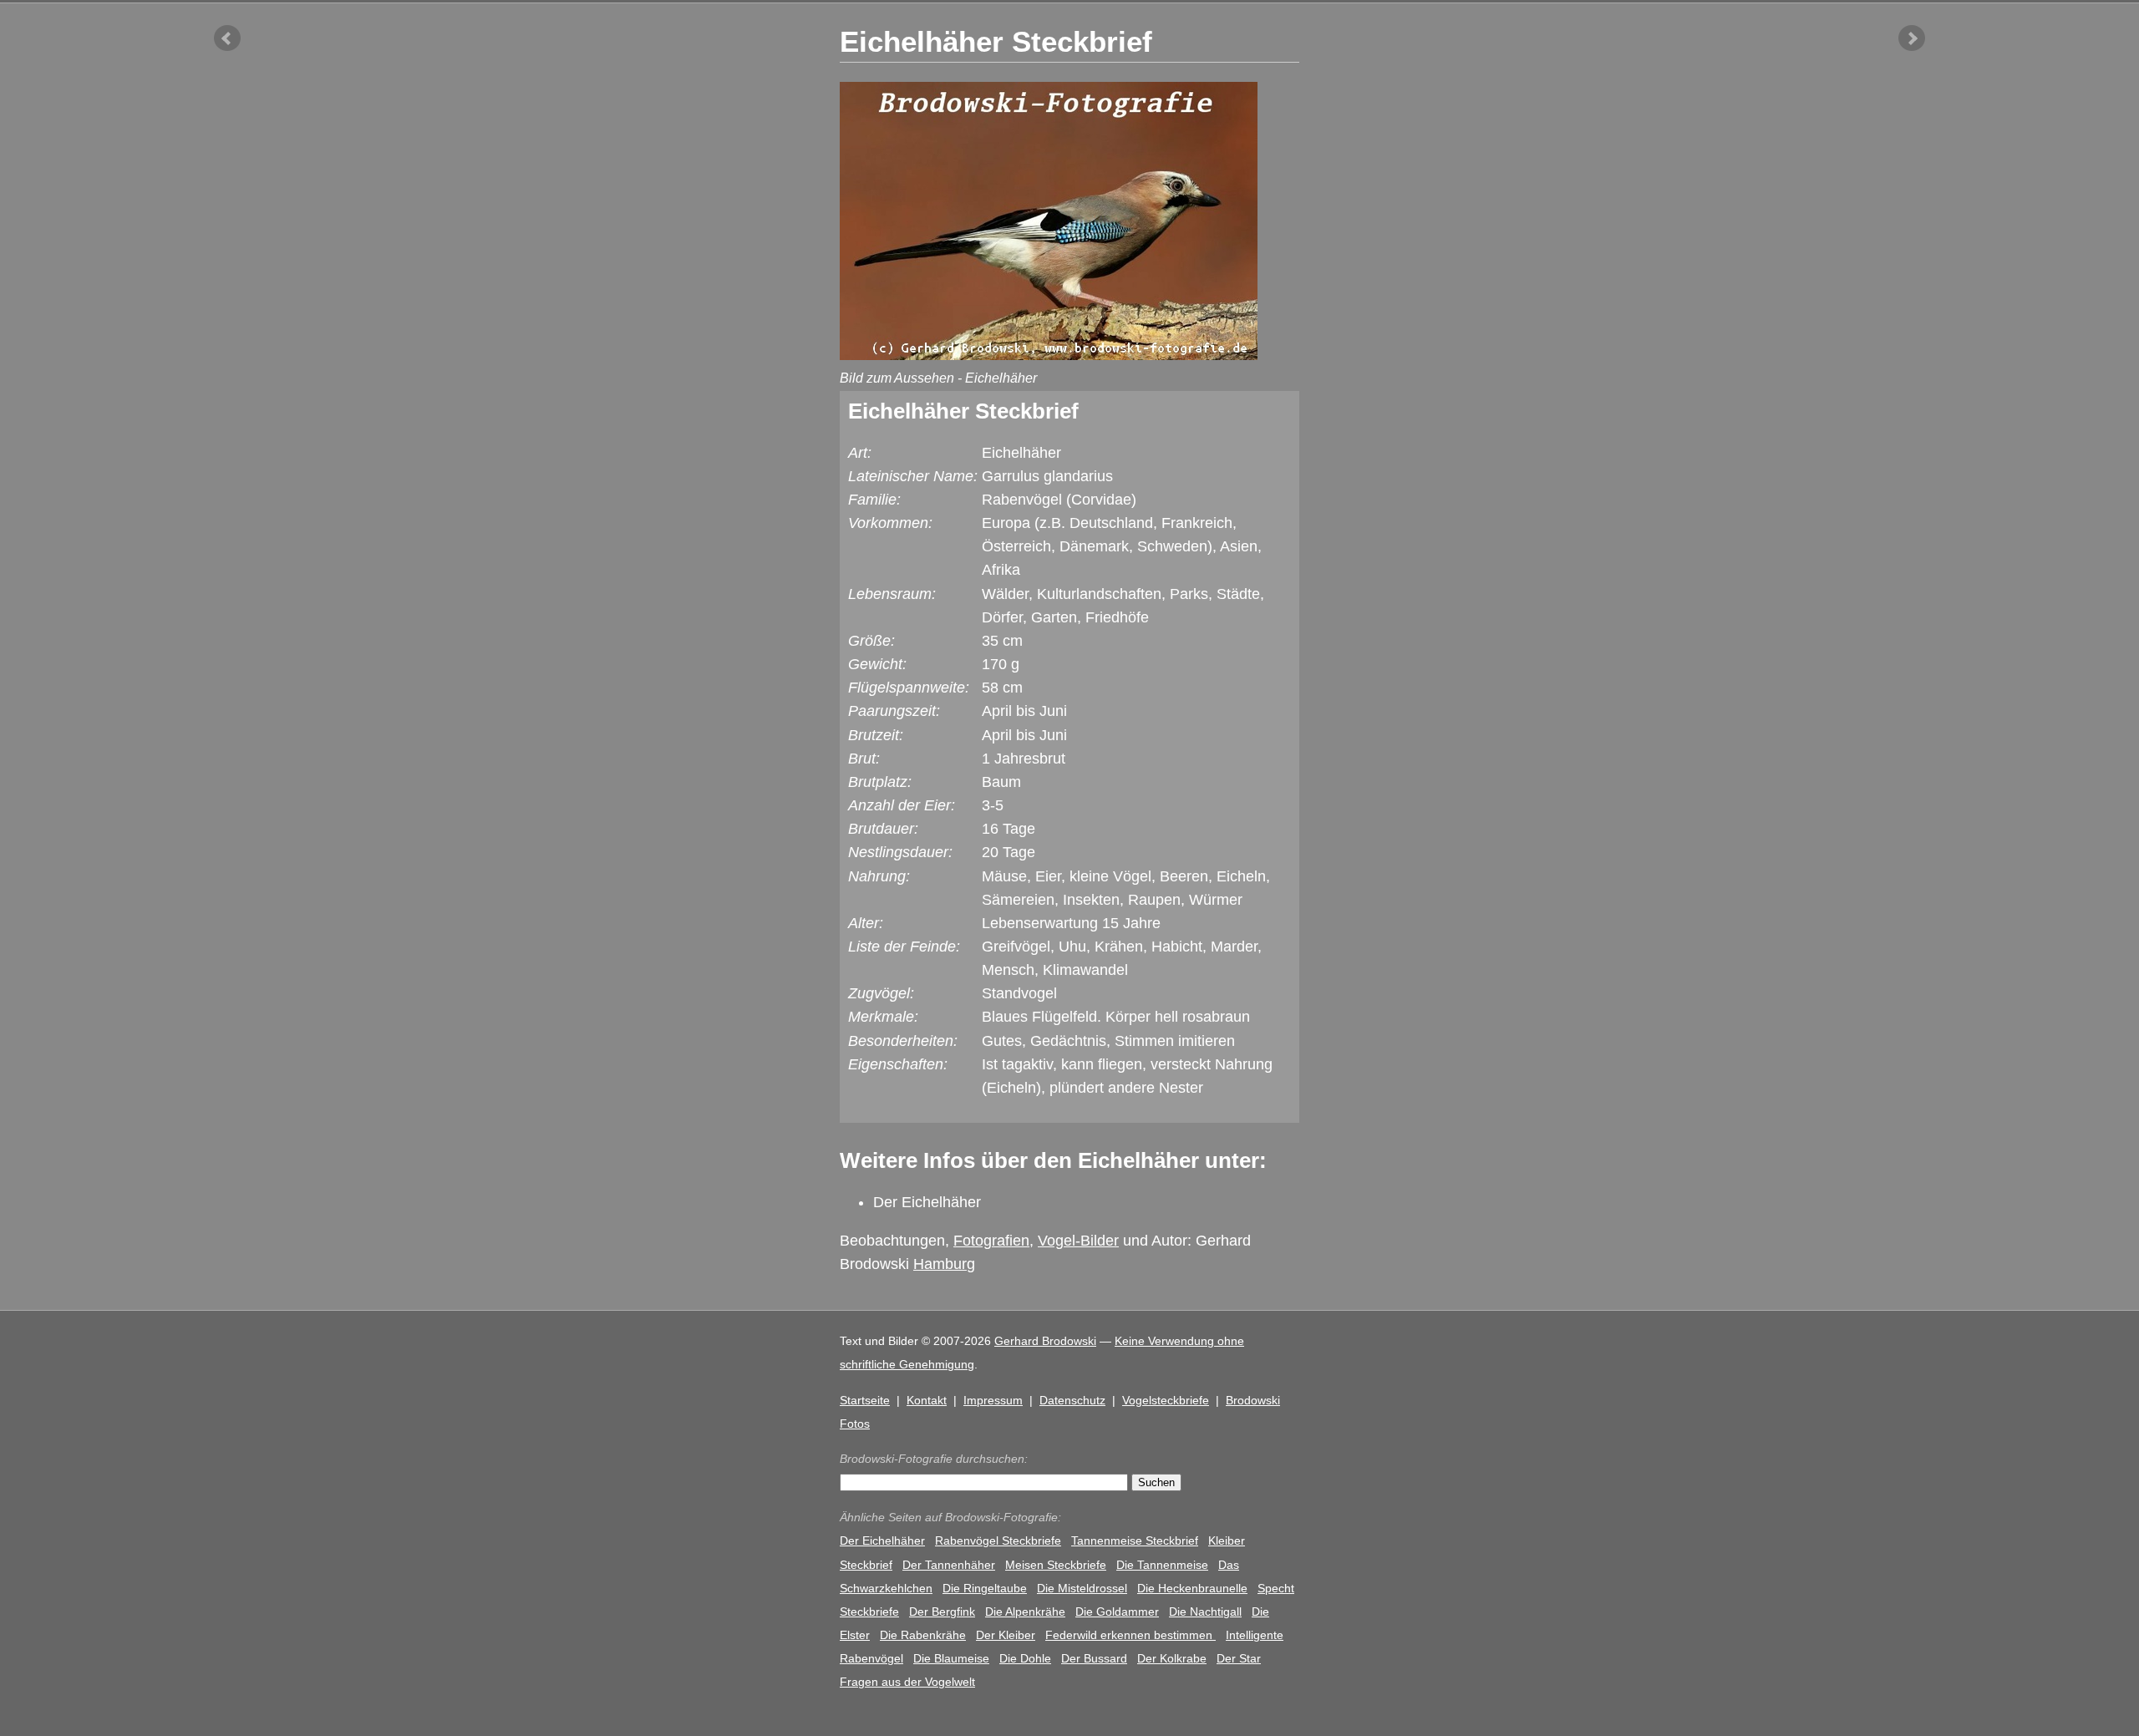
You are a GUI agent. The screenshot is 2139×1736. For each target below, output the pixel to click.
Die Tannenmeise (1162, 1565)
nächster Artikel (1912, 38)
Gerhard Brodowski (1045, 1341)
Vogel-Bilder (1078, 1241)
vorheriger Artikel (227, 38)
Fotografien (991, 1241)
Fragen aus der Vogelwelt (907, 1682)
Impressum (993, 1400)
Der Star (1239, 1658)
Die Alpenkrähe (1025, 1612)
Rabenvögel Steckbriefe (998, 1541)
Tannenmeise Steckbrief (1135, 1541)
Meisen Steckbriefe (1056, 1565)
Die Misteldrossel (1082, 1588)
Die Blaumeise (951, 1658)
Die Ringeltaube (985, 1588)
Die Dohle (1025, 1658)
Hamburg (944, 1264)
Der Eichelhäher (927, 1202)
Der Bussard (1094, 1658)
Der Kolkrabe (1172, 1658)
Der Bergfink (942, 1612)
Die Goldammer (1117, 1612)
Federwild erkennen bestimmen (1130, 1635)
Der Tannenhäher (949, 1565)
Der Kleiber (1006, 1635)
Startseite (865, 1400)
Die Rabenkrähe (923, 1635)
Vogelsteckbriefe (1166, 1400)
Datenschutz (1072, 1400)
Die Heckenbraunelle (1192, 1588)
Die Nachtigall (1205, 1612)
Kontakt (927, 1400)
